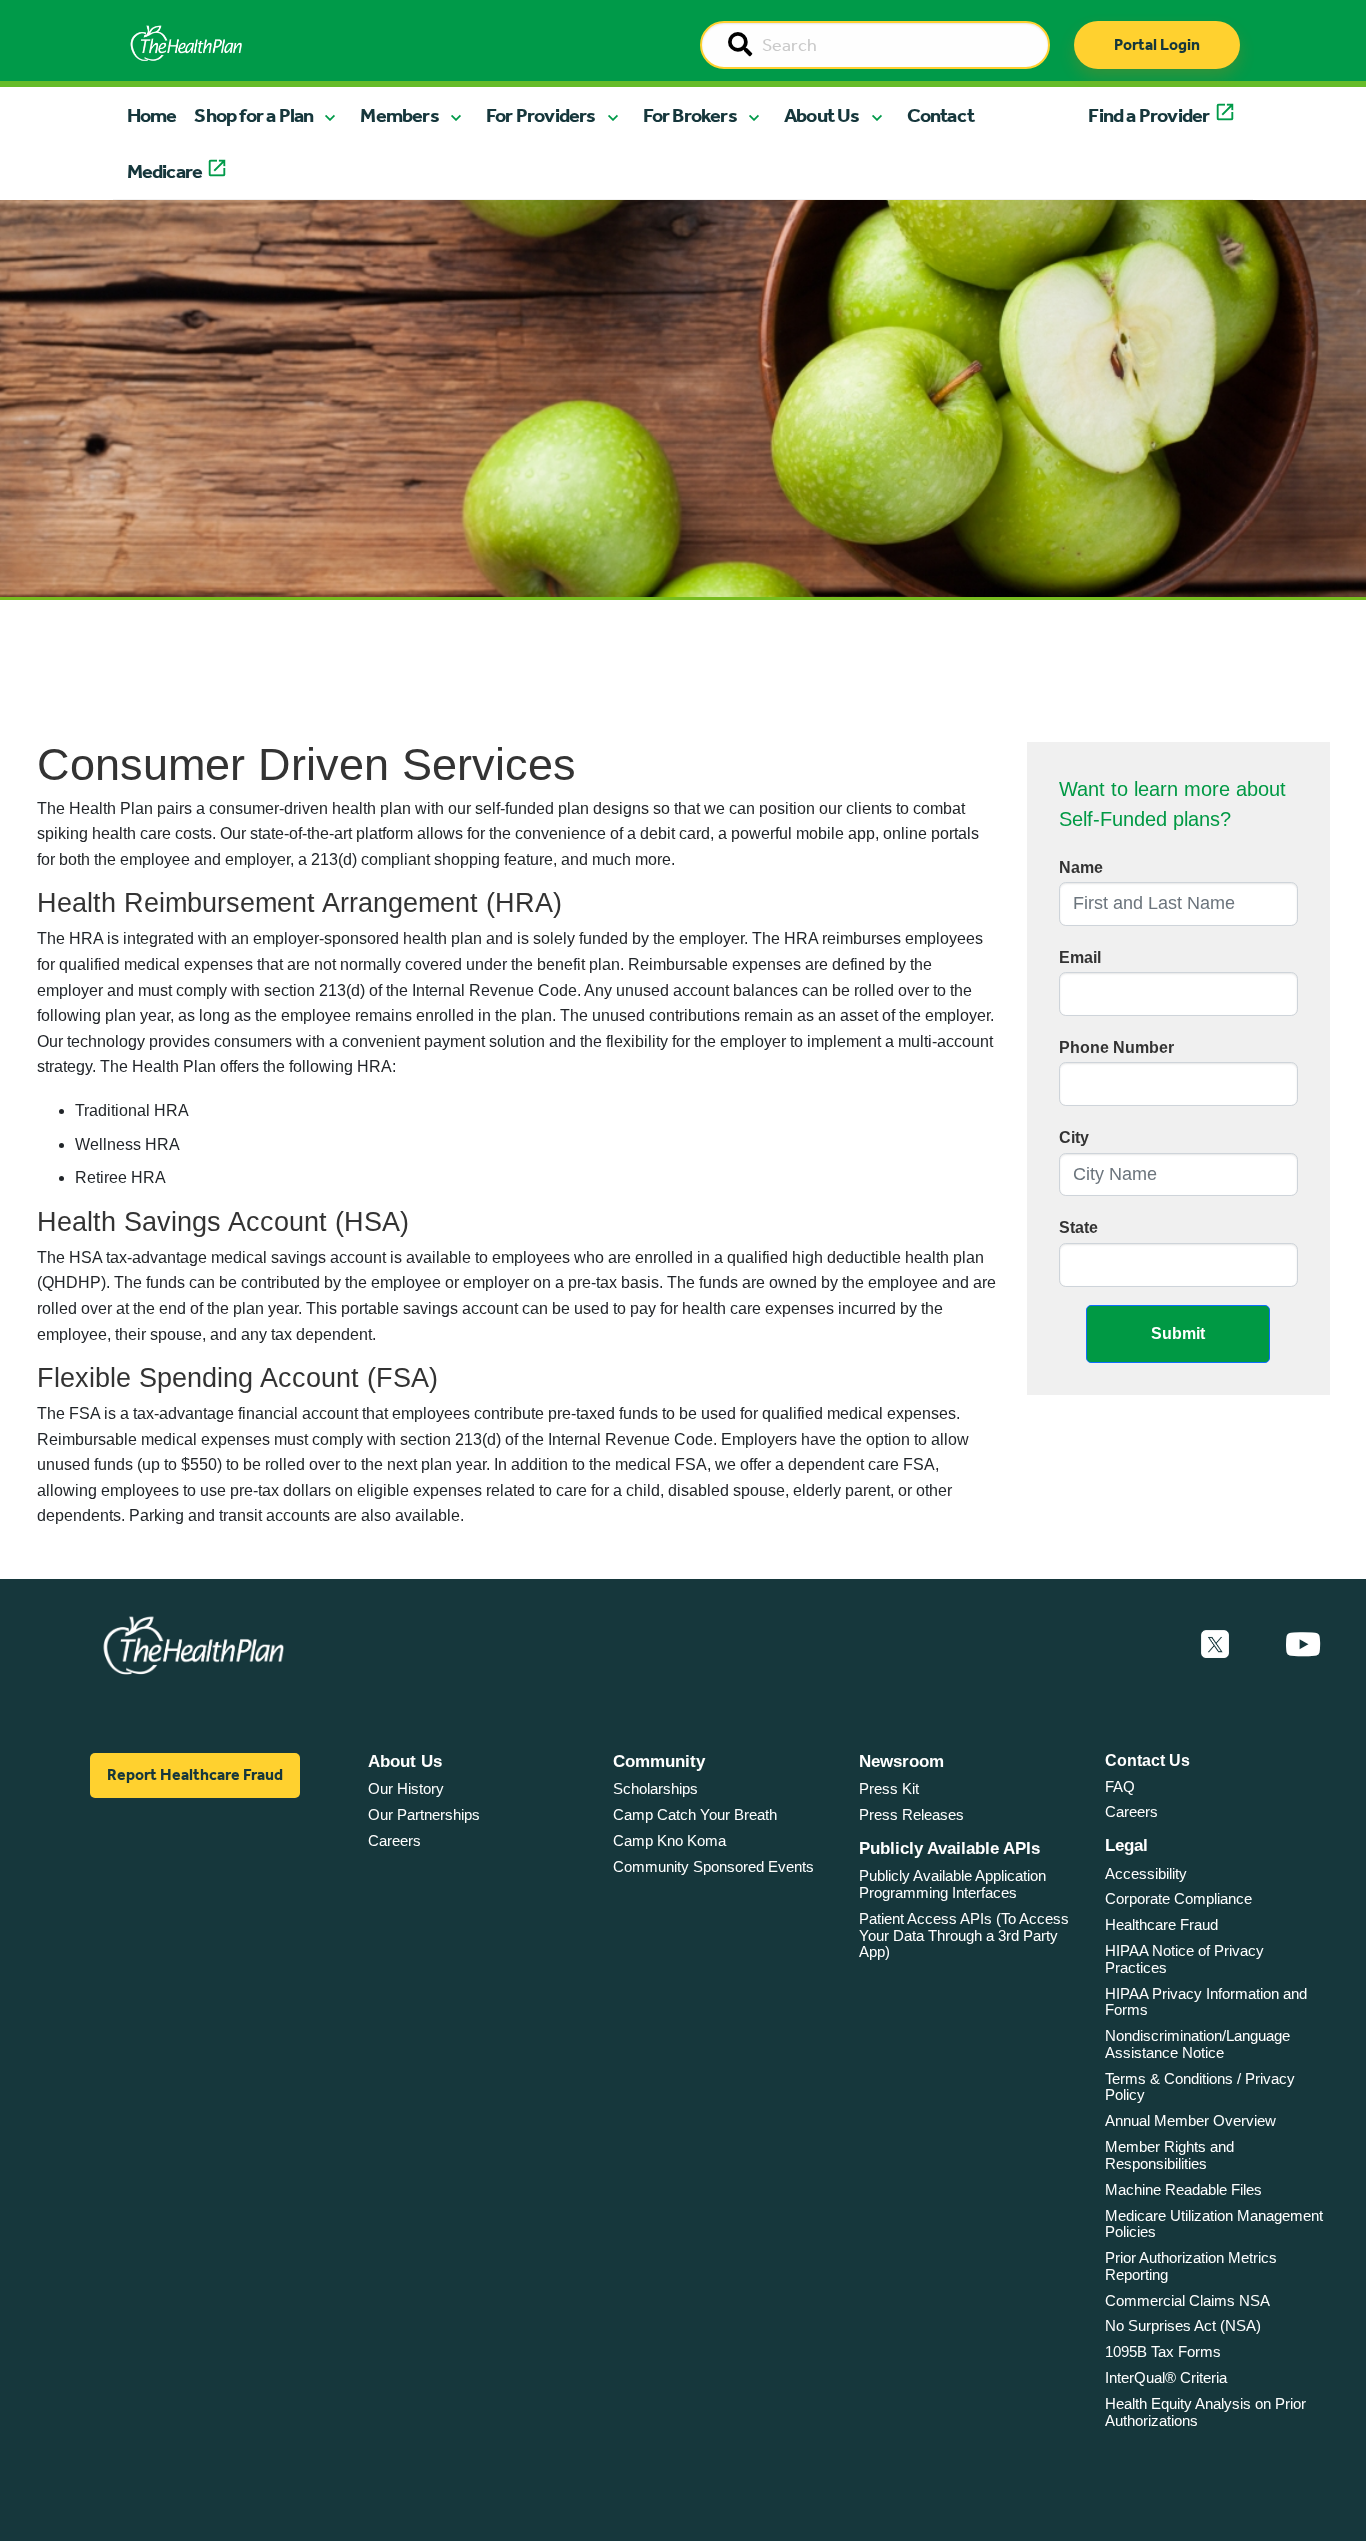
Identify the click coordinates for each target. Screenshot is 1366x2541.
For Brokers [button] (690, 115)
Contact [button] (940, 115)
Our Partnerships (424, 1814)
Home (152, 115)
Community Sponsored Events (713, 1866)
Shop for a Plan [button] (253, 115)
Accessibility (1146, 1873)
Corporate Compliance (1178, 1898)
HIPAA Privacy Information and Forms (1206, 2002)
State (1078, 1227)
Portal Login (1157, 44)
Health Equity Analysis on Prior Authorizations (1205, 2412)
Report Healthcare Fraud (195, 1774)
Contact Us (1147, 1760)
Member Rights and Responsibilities (1169, 2155)
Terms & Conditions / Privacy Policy (1200, 2087)
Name (1081, 867)
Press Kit (889, 1788)
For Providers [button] (541, 115)
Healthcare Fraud (1161, 1924)
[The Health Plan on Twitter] (1215, 1645)
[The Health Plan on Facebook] (1161, 1645)
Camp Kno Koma (669, 1840)
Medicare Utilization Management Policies (1214, 2224)
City (1074, 1137)
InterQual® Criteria (1166, 2377)
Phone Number (1116, 1047)
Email (1080, 957)
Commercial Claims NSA (1187, 2300)
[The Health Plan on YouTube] (1303, 1645)
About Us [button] (822, 115)
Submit (1178, 1333)
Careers (394, 1840)
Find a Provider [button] (1148, 115)
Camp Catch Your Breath (695, 1814)
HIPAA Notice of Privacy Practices (1184, 1959)
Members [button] (399, 115)
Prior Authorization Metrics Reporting (1191, 2266)
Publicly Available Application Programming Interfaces (952, 1884)
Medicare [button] (165, 171)
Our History (406, 1788)
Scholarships (655, 1788)
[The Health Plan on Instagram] (1257, 1645)
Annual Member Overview (1190, 2120)
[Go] (740, 46)
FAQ (1120, 1786)
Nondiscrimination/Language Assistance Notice (1197, 2044)
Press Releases (911, 1814)
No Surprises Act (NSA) (1183, 2325)
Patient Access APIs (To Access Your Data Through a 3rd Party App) (964, 1935)
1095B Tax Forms (1163, 2351)
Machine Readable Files (1183, 2189)
